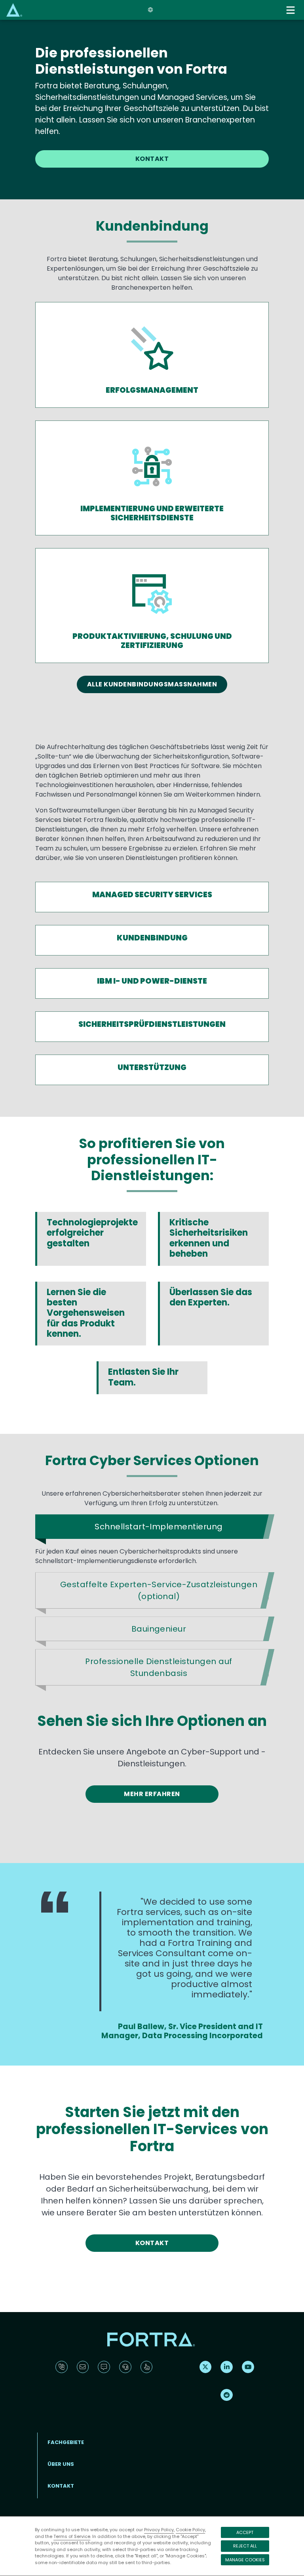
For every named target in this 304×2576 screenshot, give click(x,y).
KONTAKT (152, 159)
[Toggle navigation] (291, 10)
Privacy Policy (159, 2530)
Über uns (61, 2464)
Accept (245, 2532)
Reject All (245, 2546)
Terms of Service (72, 2536)
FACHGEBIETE (66, 2442)
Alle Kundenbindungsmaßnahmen (152, 684)
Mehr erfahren (152, 1794)
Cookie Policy (190, 2530)
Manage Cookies (245, 2560)
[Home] (14, 10)
